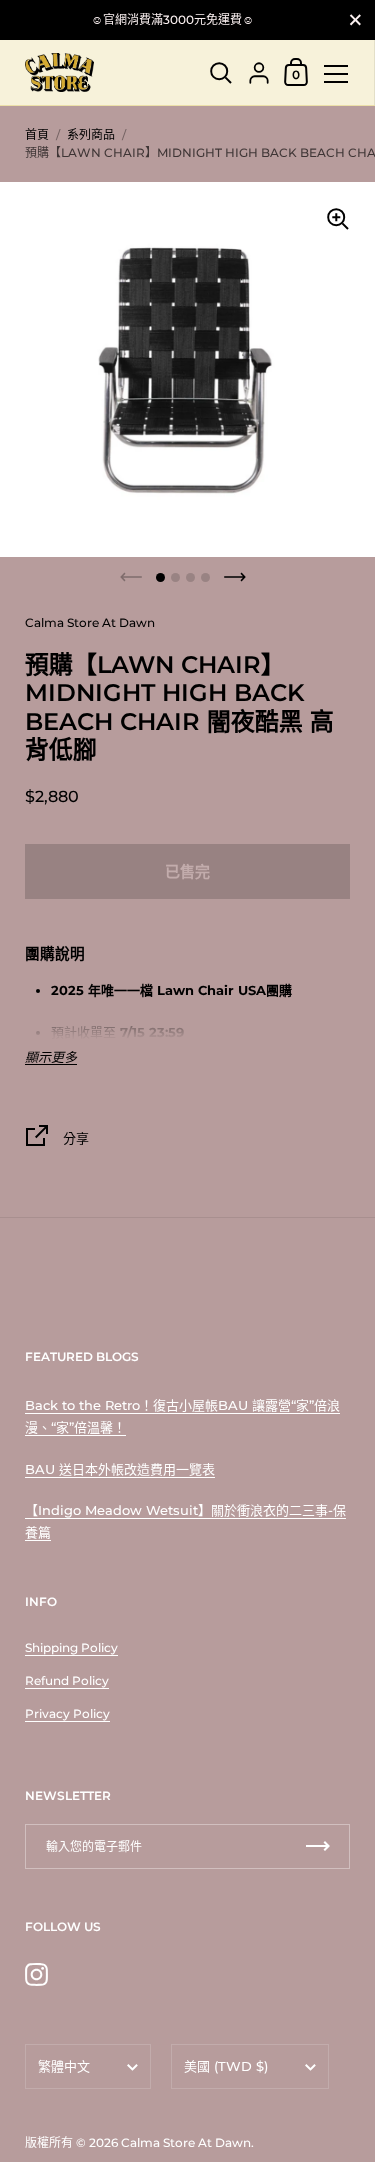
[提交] (318, 1846)
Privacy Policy (67, 1713)
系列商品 (91, 134)
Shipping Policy (71, 1647)
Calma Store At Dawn (186, 2142)
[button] (160, 577)
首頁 (37, 134)
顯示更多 (51, 1057)
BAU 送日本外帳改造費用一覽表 (120, 1469)
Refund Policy (67, 1680)
